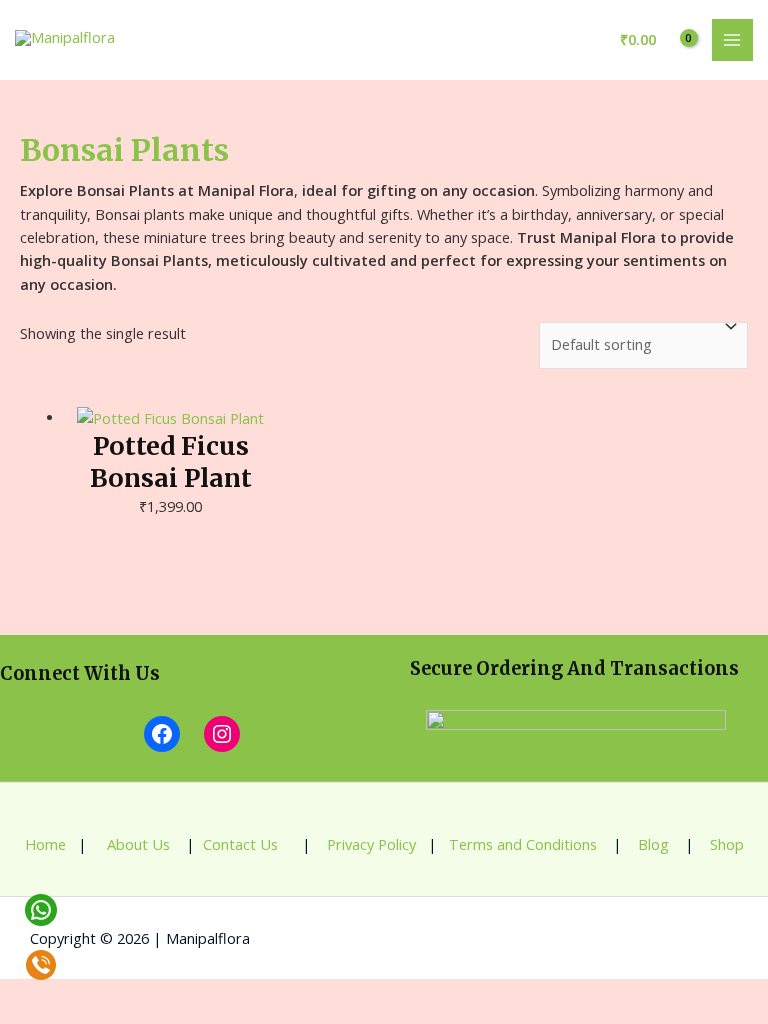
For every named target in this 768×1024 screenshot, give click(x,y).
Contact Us (242, 844)
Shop (727, 844)
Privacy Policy (371, 844)
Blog (651, 844)
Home (45, 844)
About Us (136, 844)
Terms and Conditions (523, 844)
